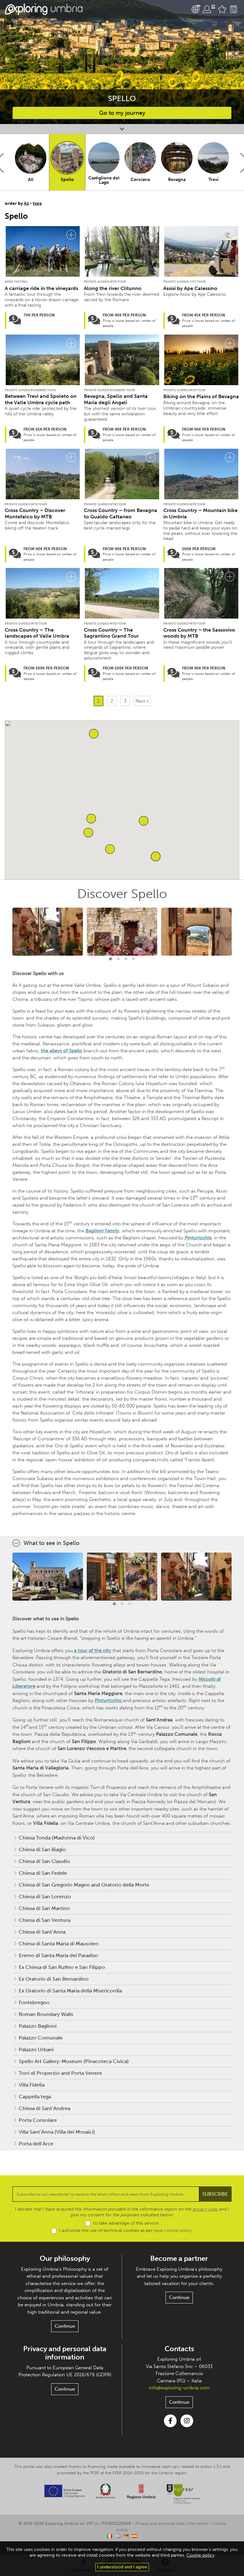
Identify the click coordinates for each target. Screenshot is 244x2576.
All (31, 180)
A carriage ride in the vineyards (41, 288)
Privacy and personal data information (65, 2353)
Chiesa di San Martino (44, 1908)
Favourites (222, 9)
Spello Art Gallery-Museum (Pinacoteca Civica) (74, 2061)
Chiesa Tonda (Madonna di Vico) (57, 1838)
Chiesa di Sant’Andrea (44, 2108)
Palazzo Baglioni (38, 2026)
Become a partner (179, 2258)
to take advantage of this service (126, 2223)
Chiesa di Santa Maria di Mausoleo (59, 1944)
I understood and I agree (122, 2567)
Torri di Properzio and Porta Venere (60, 2073)
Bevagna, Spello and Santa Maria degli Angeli (116, 399)
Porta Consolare (38, 2120)
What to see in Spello (51, 1543)
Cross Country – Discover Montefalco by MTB (35, 513)
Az (26, 203)
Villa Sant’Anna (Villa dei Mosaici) (57, 2132)
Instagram (187, 2421)
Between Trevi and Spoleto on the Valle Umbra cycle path (41, 399)
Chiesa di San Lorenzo (45, 1897)
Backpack (234, 9)
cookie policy (178, 2230)
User (209, 9)
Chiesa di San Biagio (42, 1849)
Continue (65, 2326)
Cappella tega (35, 2097)
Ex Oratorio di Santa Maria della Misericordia (70, 1991)
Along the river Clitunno (113, 288)
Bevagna (177, 180)
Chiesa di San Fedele (43, 1873)
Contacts (179, 2349)
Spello (67, 180)
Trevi (213, 180)
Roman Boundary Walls (46, 2014)
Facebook (170, 2421)
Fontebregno (34, 2002)
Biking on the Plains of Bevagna (201, 396)
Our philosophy (65, 2258)
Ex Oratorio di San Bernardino (54, 1979)
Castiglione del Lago (104, 180)
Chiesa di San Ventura (44, 1920)
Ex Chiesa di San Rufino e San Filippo (62, 1967)
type (37, 203)
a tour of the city (92, 1651)
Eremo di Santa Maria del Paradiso (58, 1955)
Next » (142, 701)
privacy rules (205, 2209)
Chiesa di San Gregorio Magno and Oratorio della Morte (84, 1885)
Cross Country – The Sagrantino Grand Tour (111, 633)
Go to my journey (122, 113)
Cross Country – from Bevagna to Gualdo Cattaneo (121, 513)
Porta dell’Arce (36, 2144)
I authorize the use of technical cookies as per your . (126, 2230)
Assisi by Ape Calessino (190, 288)
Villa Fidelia (32, 2085)
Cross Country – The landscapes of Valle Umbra (37, 633)
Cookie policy (200, 2555)
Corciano (140, 180)
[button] (88, 833)
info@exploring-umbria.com (179, 2388)
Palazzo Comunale (41, 2038)
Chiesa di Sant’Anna (42, 1932)
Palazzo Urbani (36, 2050)
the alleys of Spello (62, 1051)
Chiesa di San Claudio (44, 1861)
